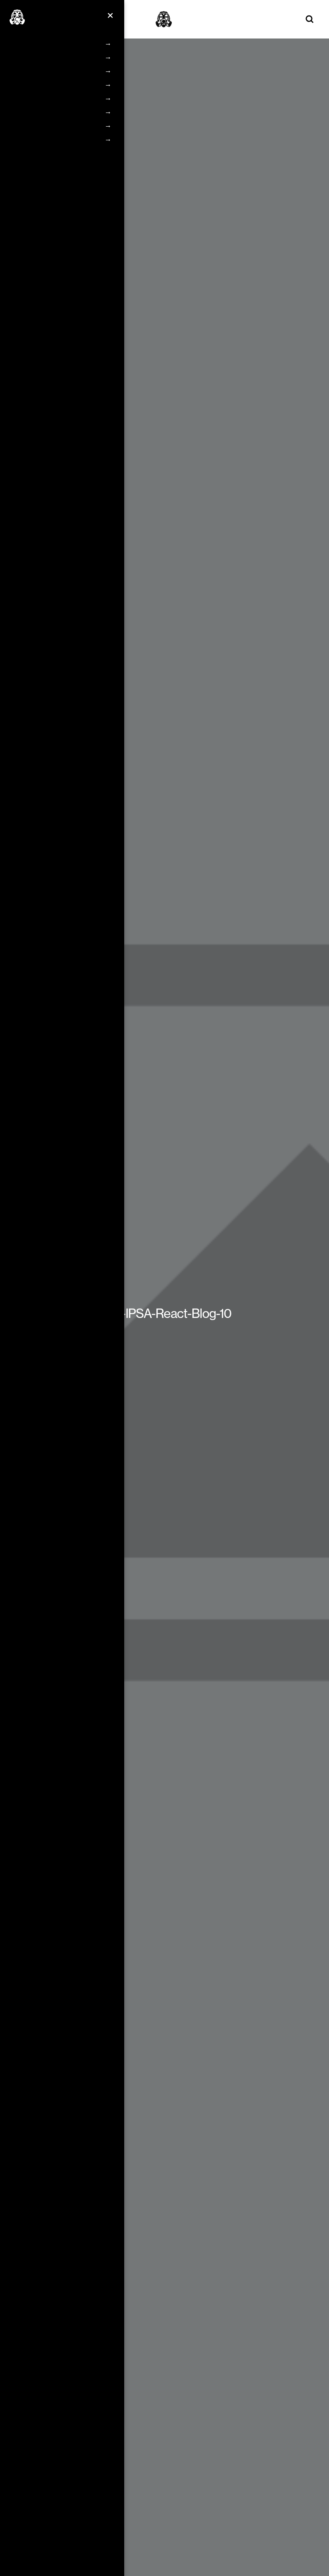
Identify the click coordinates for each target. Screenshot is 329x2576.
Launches (48, 111)
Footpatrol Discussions (67, 57)
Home (42, 43)
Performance (53, 125)
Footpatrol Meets (59, 70)
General (45, 98)
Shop (41, 139)
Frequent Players (59, 84)
